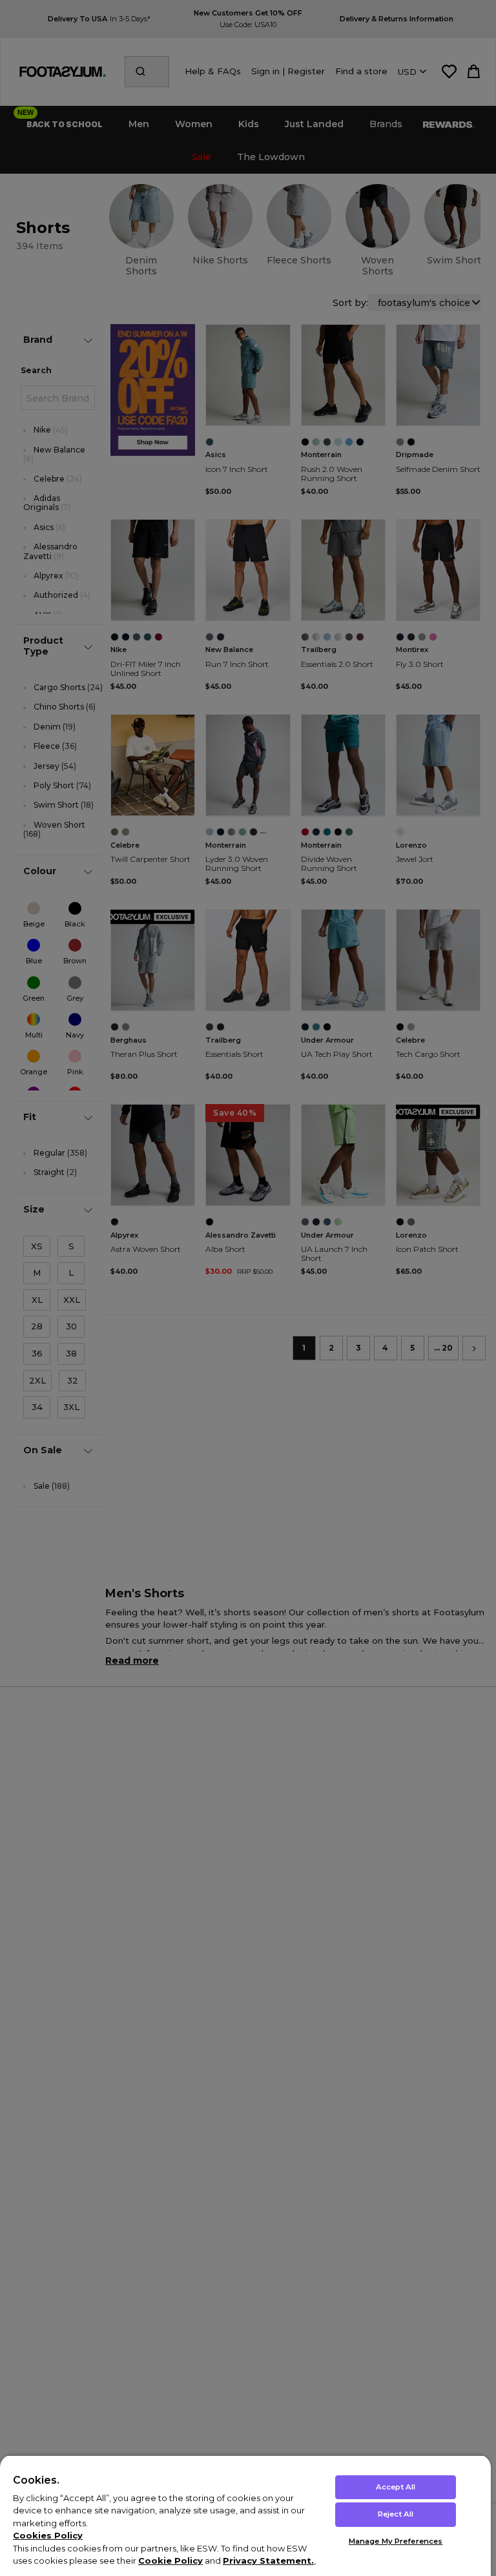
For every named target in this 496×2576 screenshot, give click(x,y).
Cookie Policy (170, 2561)
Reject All (396, 2514)
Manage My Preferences (396, 2541)
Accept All (396, 2487)
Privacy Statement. (268, 2561)
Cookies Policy (48, 2535)
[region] (245, 2515)
